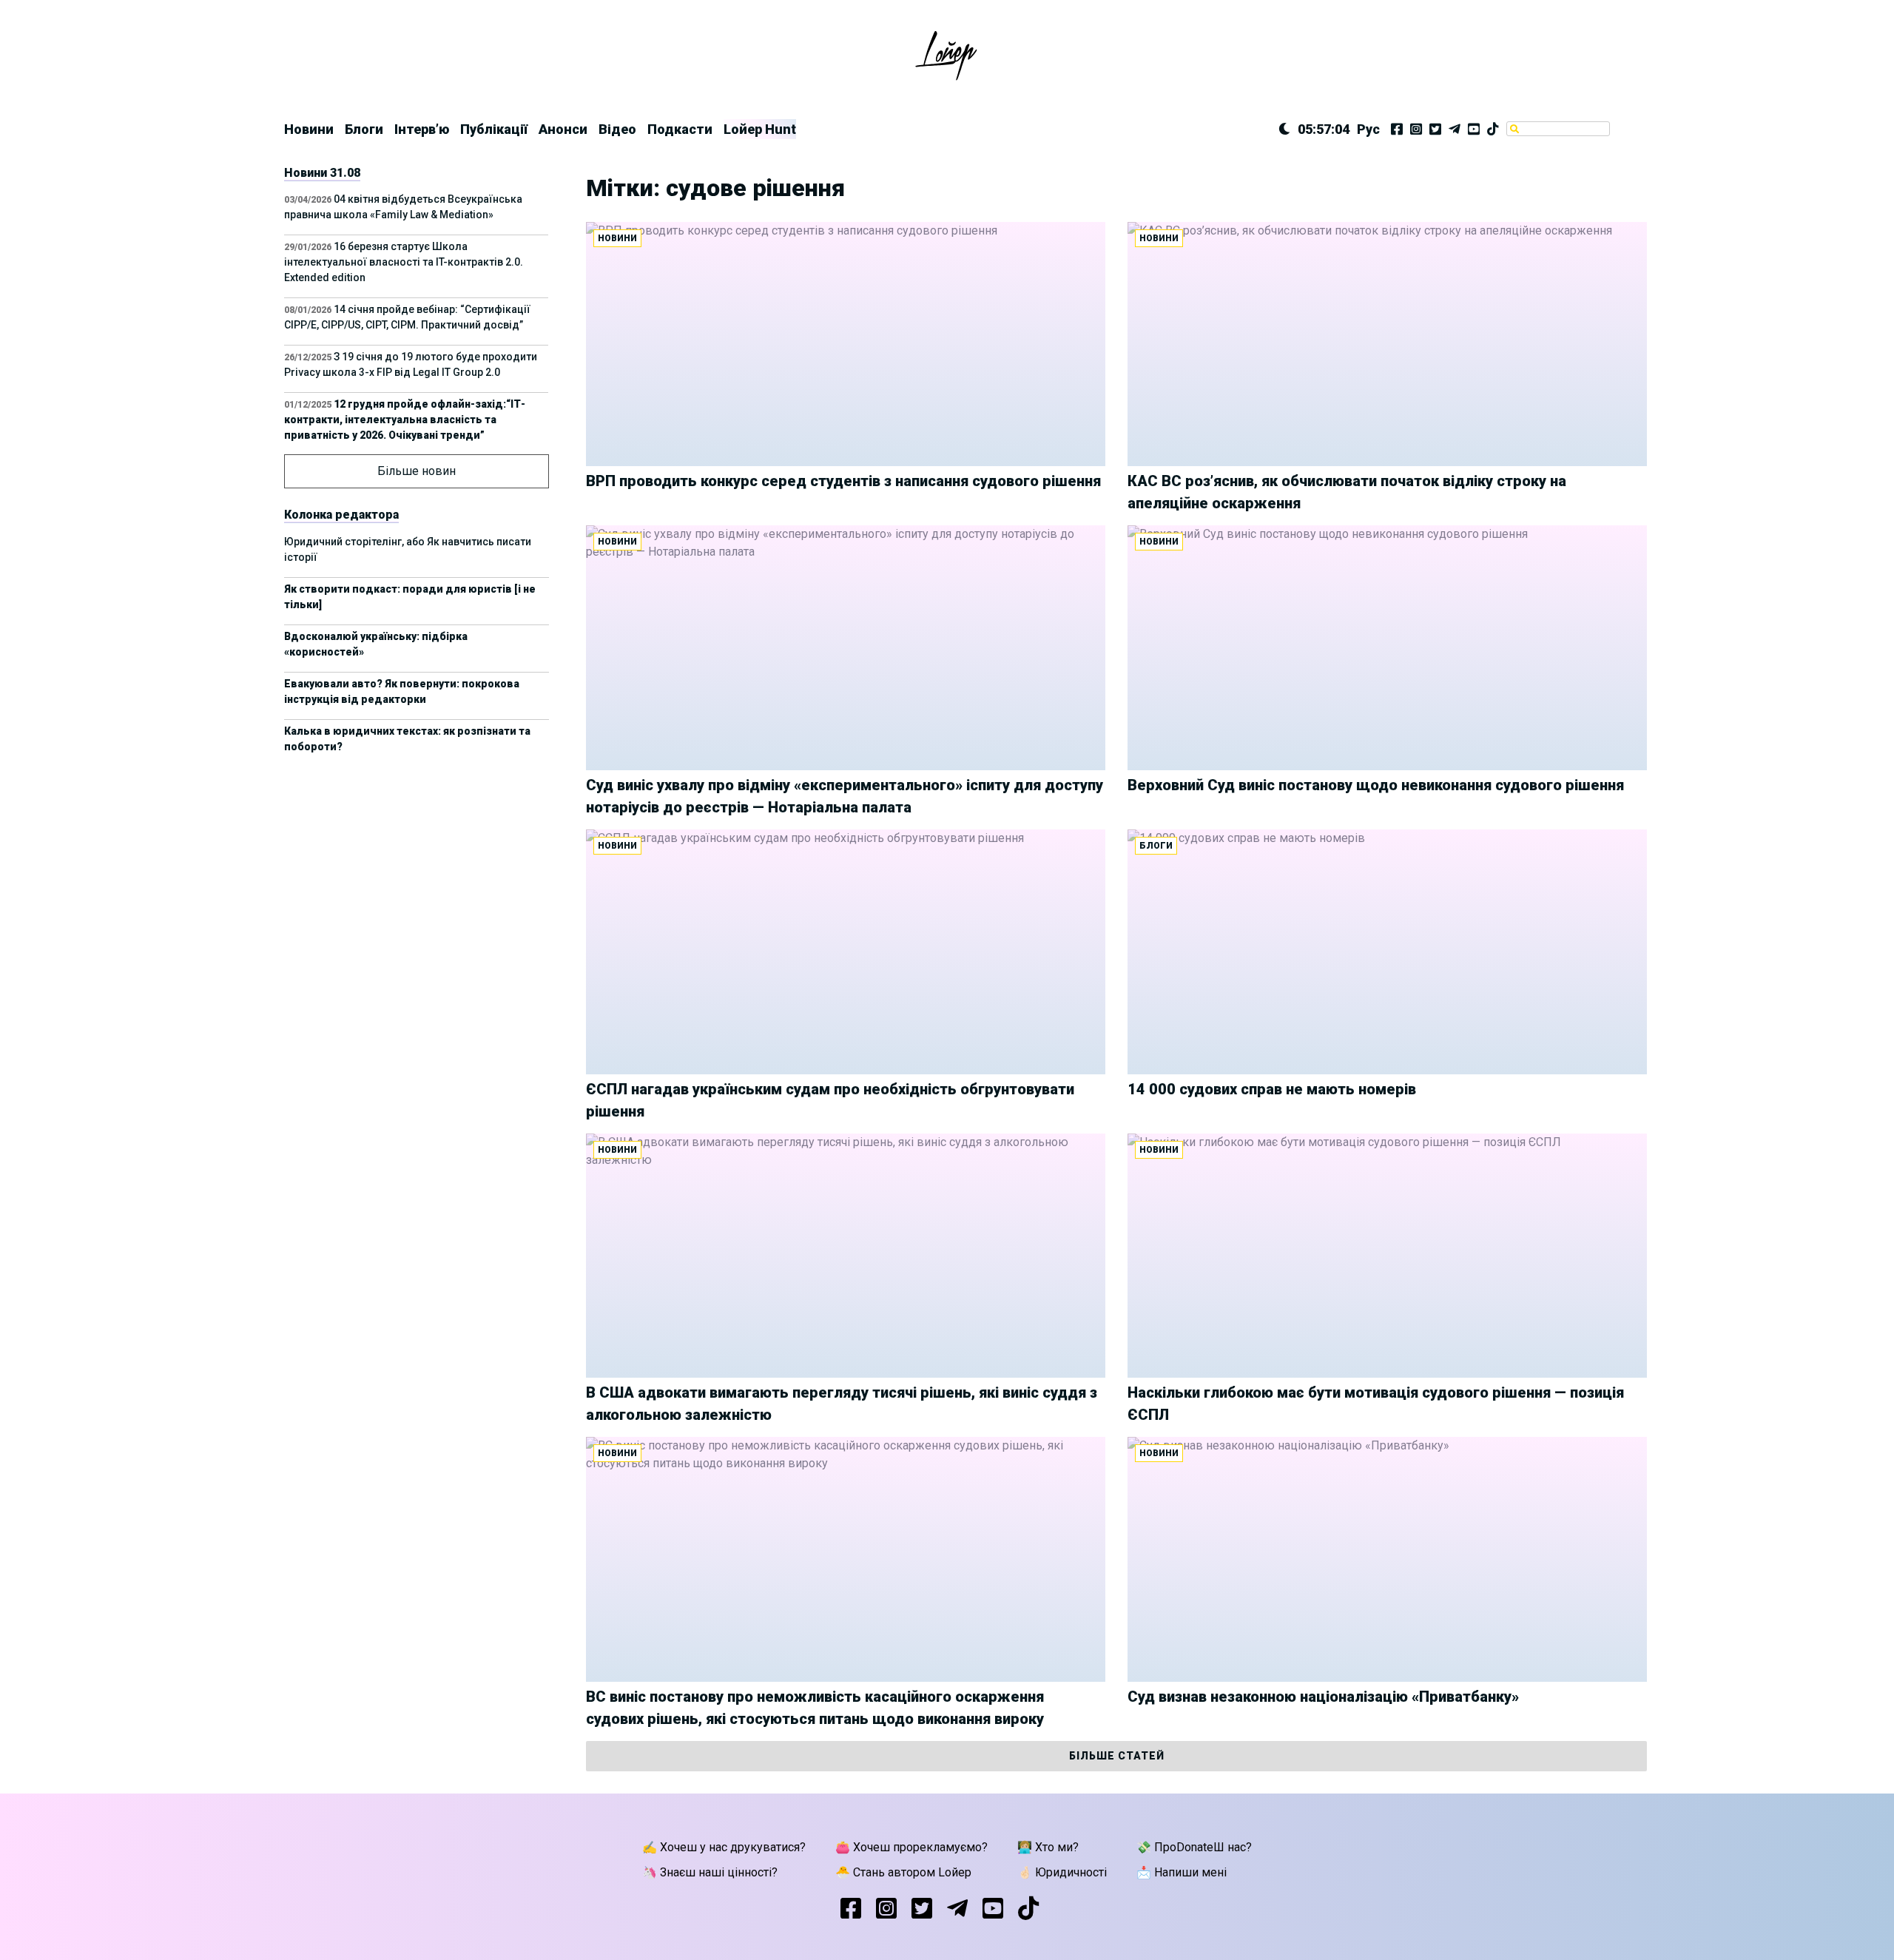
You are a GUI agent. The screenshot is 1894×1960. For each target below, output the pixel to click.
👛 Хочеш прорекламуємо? (911, 1847)
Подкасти (680, 129)
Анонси (563, 129)
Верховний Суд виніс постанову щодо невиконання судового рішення (1376, 785)
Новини (309, 129)
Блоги (364, 129)
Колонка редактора (341, 515)
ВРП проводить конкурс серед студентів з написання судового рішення (843, 481)
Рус (1368, 129)
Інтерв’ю (422, 129)
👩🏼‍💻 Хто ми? (1048, 1847)
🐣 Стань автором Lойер (903, 1872)
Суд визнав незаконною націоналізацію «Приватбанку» (1323, 1697)
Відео (617, 129)
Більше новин (417, 471)
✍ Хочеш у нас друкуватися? (724, 1847)
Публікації (494, 129)
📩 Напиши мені (1182, 1872)
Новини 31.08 (322, 173)
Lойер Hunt (760, 129)
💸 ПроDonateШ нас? (1194, 1847)
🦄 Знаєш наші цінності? (710, 1872)
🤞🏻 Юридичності (1062, 1872)
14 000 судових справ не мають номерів (1272, 1089)
